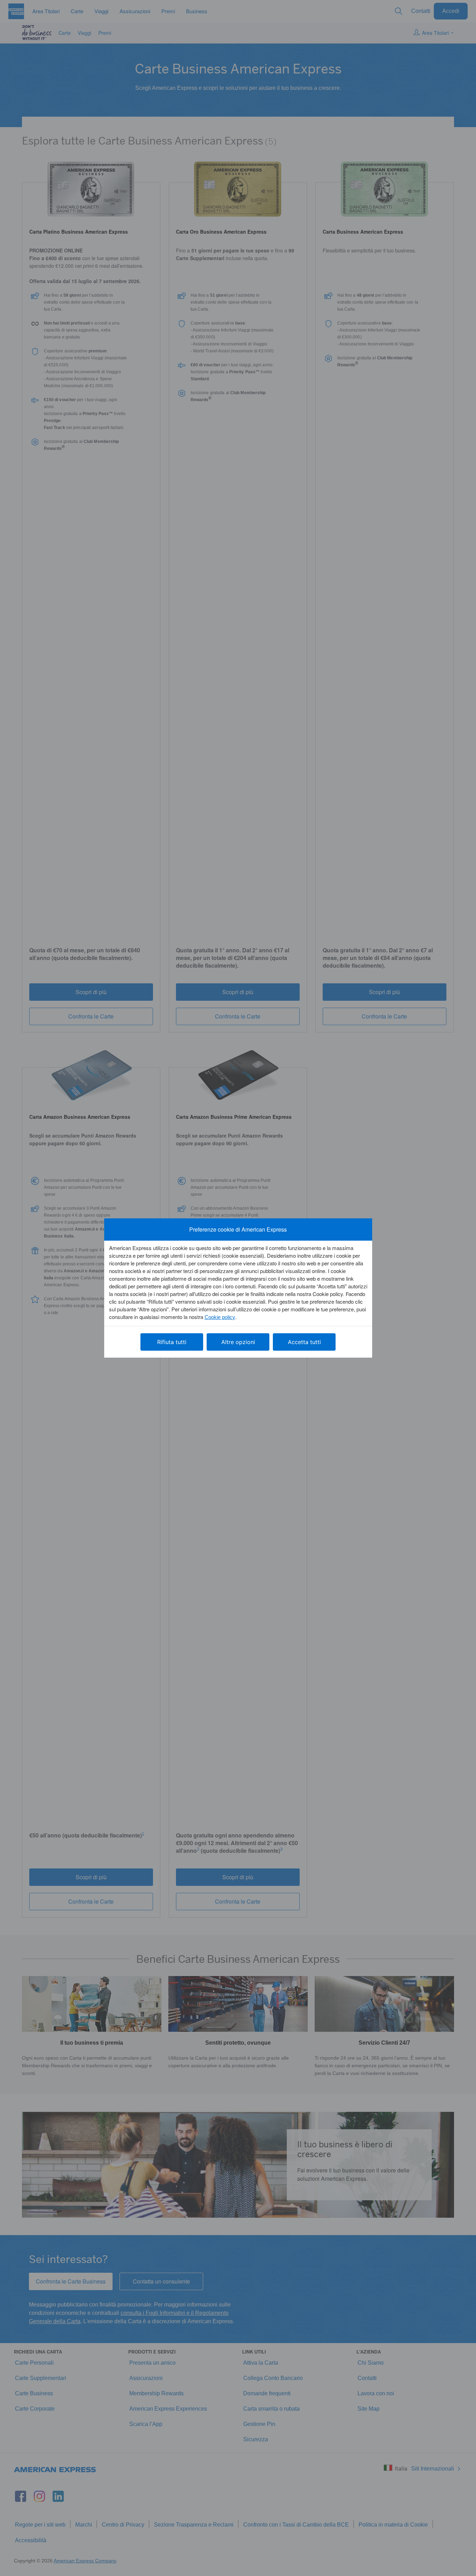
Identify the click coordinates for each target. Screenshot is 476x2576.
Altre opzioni (238, 1342)
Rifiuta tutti (172, 1342)
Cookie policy (220, 1317)
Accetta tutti (304, 1342)
